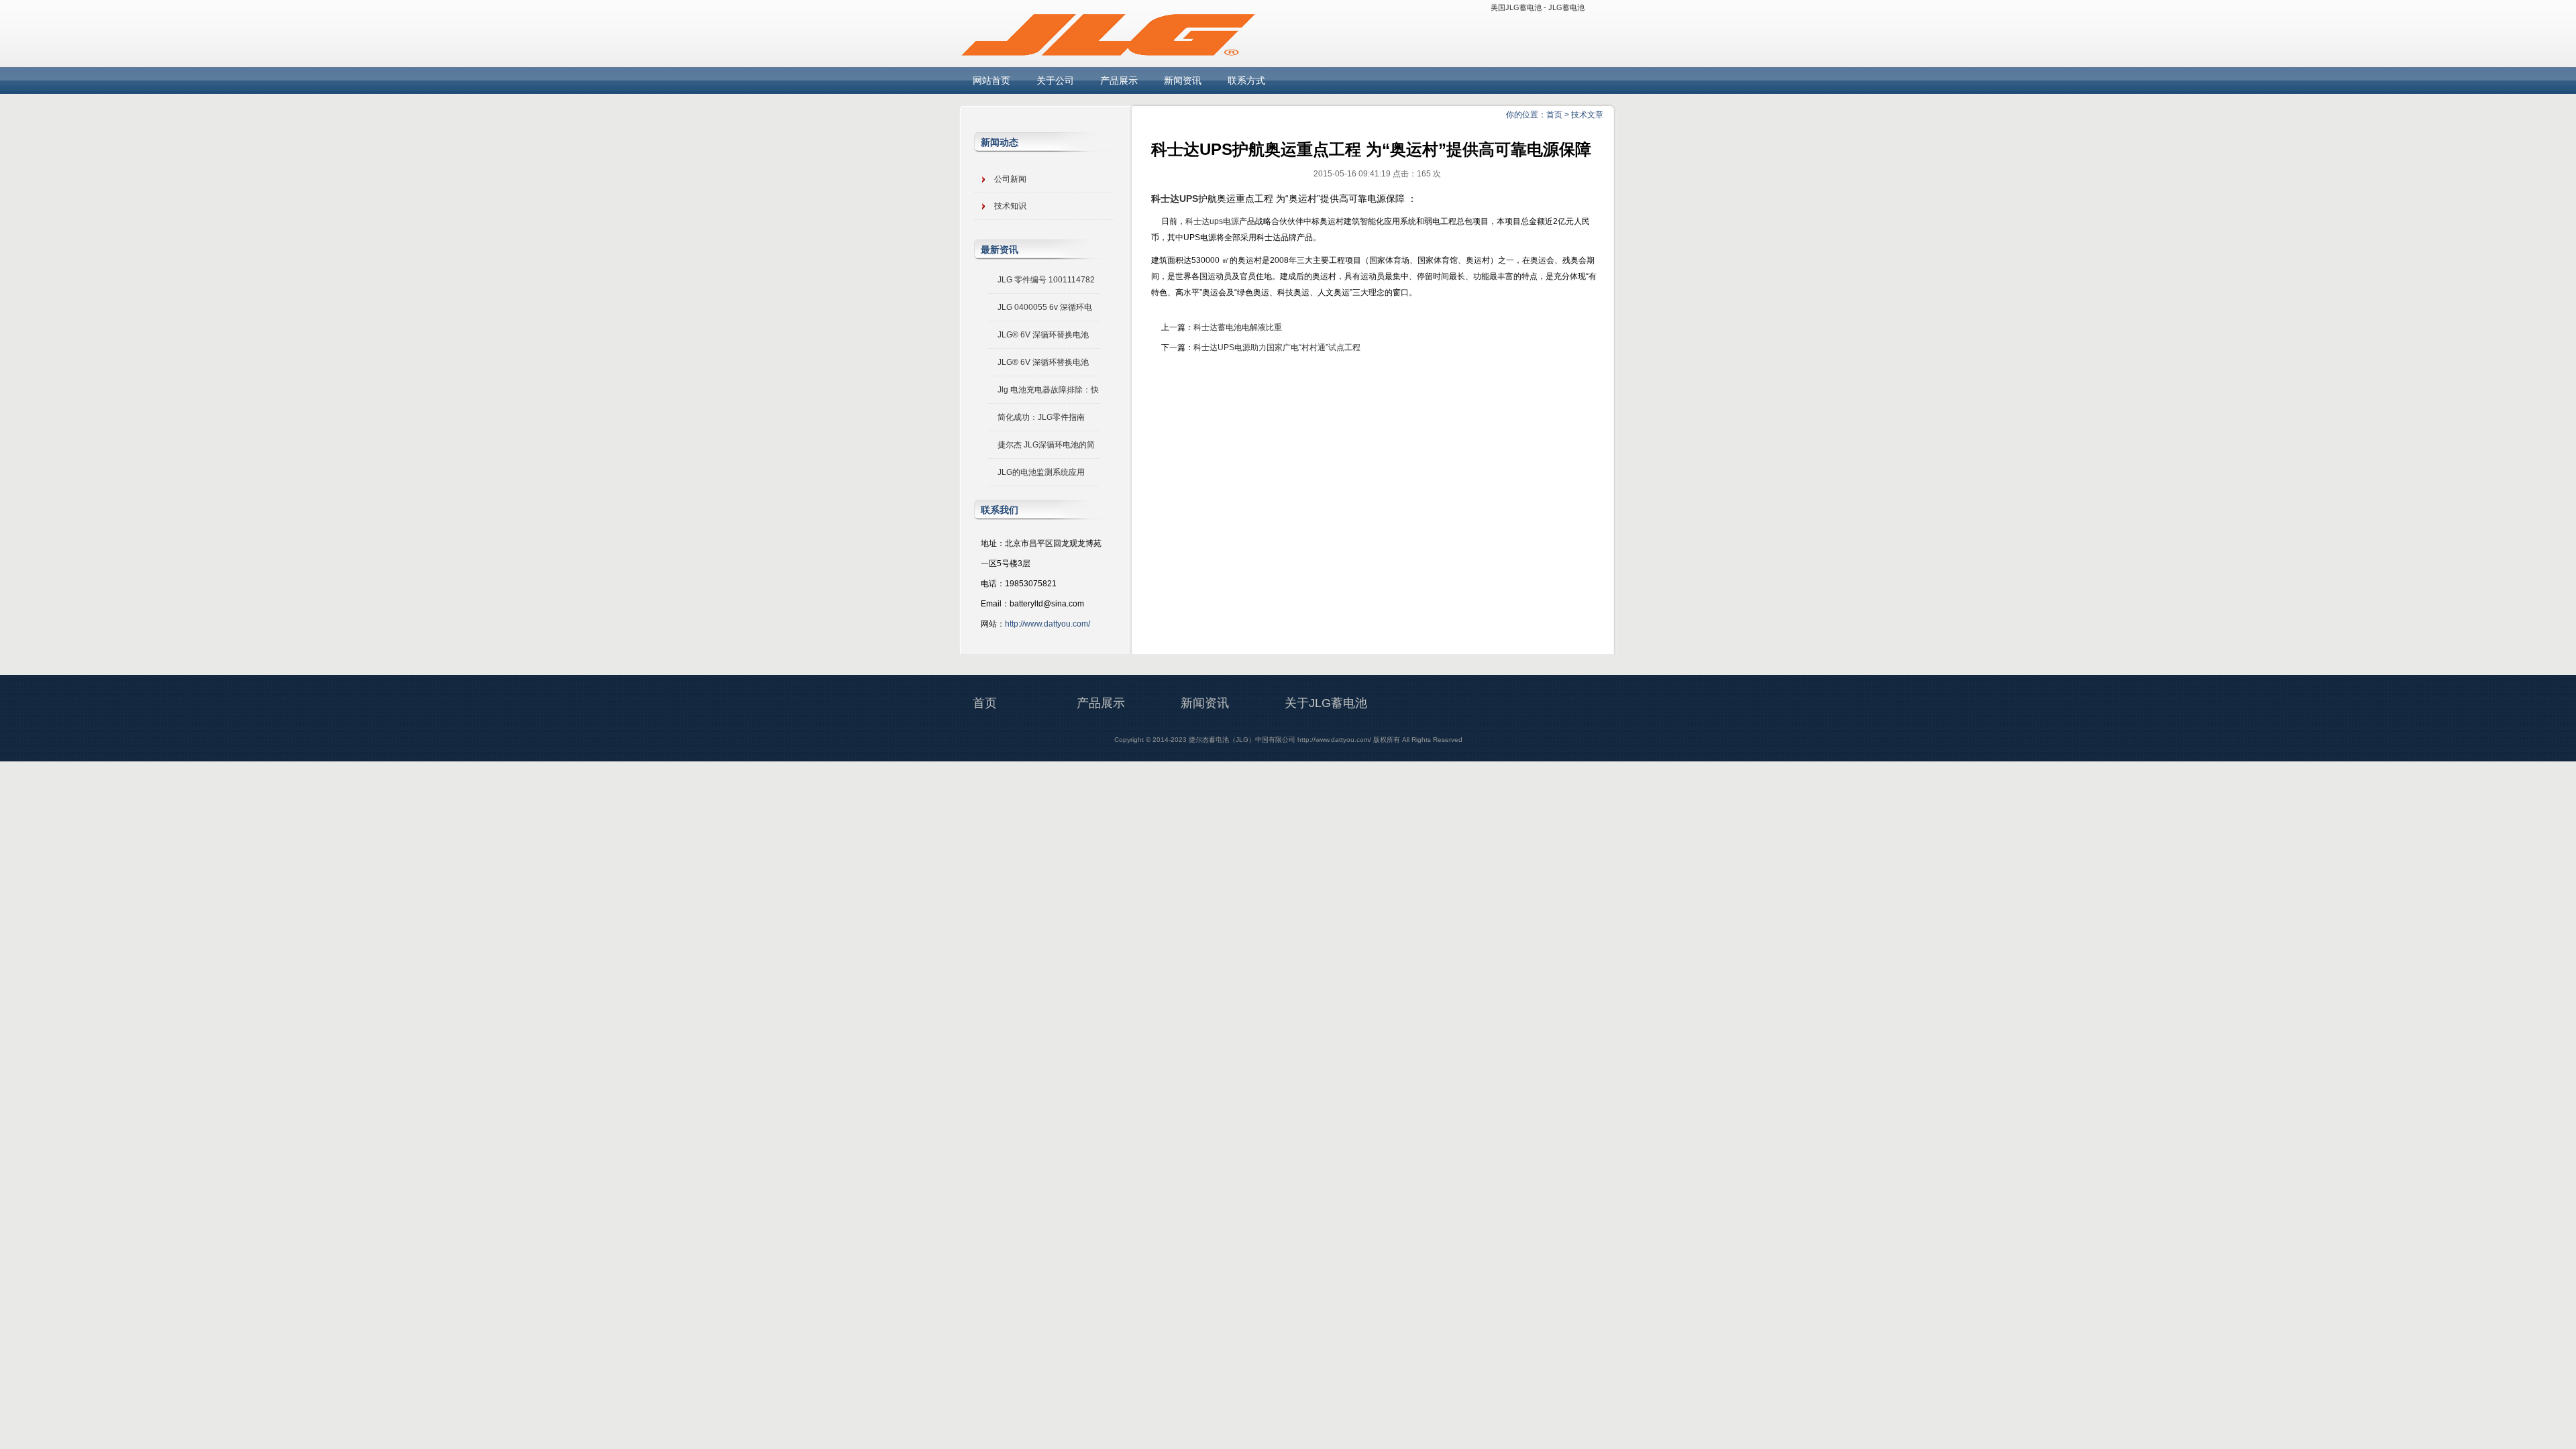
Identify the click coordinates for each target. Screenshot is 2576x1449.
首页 (1554, 115)
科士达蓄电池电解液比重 (1238, 327)
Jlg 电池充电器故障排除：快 (1048, 390)
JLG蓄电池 (1566, 7)
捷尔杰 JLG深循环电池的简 (1046, 445)
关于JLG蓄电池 (1326, 703)
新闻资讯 (1183, 80)
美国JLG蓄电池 (1516, 7)
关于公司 (1055, 80)
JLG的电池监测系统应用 (1041, 472)
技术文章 (1587, 115)
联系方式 (1246, 80)
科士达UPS (1175, 199)
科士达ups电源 (1212, 221)
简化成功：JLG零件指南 (1041, 417)
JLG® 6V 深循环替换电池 (1043, 335)
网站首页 (991, 80)
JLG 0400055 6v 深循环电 (1045, 307)
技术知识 (1010, 206)
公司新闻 (1010, 179)
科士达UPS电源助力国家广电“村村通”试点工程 (1277, 347)
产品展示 (1119, 80)
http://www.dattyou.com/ (1048, 624)
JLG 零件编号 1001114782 (1046, 280)
